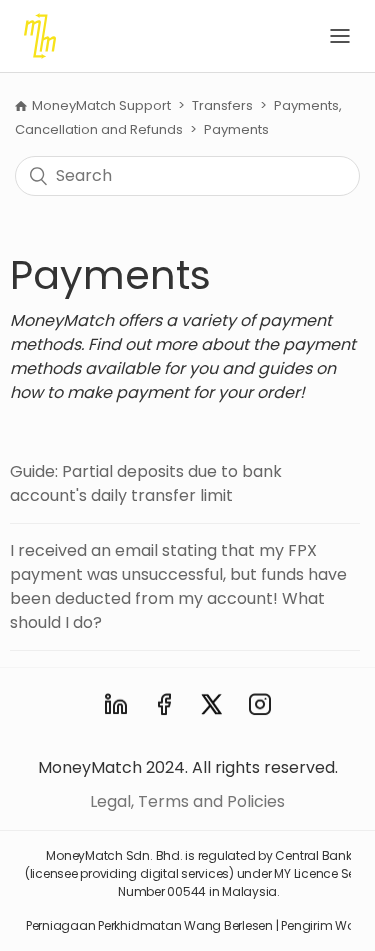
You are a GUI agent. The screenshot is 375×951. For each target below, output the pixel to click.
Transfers (222, 105)
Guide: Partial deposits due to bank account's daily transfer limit (146, 483)
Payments (236, 129)
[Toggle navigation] (340, 36)
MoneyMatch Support (103, 105)
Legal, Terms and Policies (187, 801)
